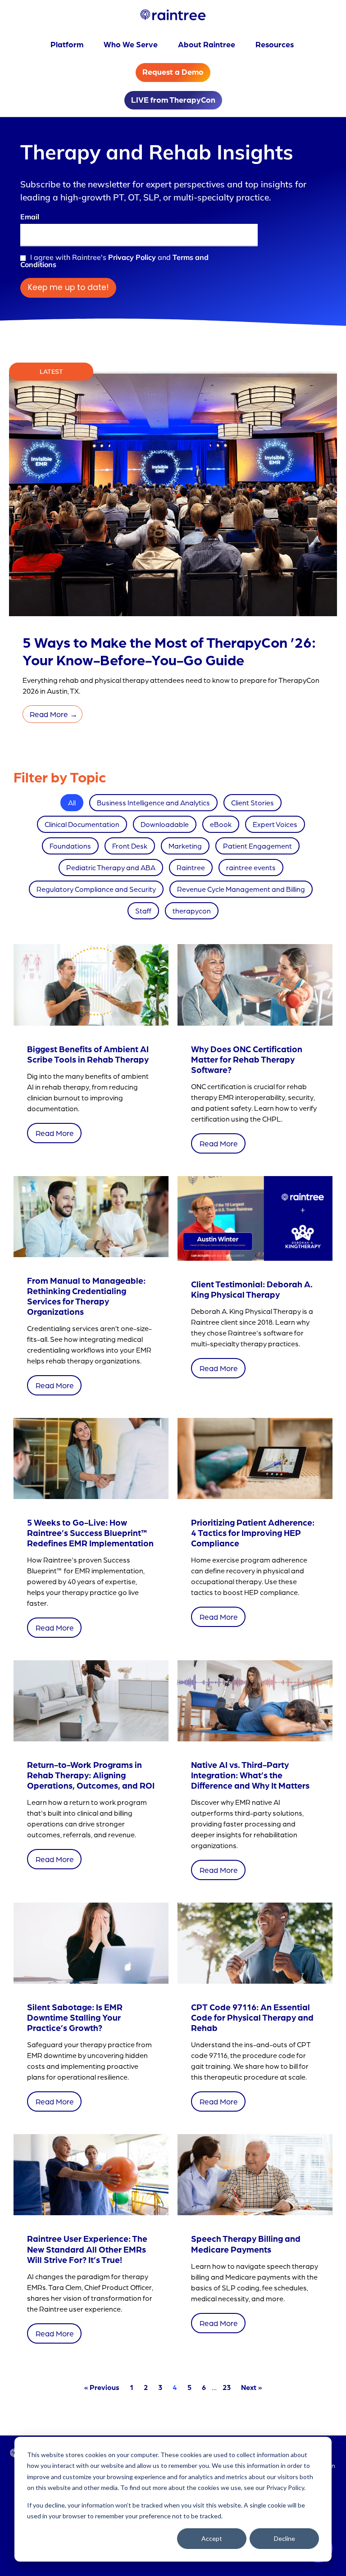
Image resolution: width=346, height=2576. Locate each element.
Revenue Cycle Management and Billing (241, 889)
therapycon (192, 911)
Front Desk (130, 846)
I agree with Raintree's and (114, 261)
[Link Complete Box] (91, 1050)
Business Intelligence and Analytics (153, 802)
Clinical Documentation (82, 824)
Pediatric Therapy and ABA (111, 867)
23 (227, 2387)
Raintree (191, 867)
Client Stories (253, 802)
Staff (143, 911)
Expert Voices (275, 824)
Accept (212, 2538)
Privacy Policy (132, 257)
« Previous (102, 2387)
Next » (251, 2387)
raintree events (251, 867)
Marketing (185, 846)
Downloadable (165, 824)
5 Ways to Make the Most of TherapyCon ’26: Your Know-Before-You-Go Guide (169, 650)
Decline (285, 2538)
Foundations (70, 846)
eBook (221, 824)
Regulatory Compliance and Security (96, 889)
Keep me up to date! (68, 287)
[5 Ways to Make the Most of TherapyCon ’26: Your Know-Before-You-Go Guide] (173, 615)
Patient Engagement (257, 846)
